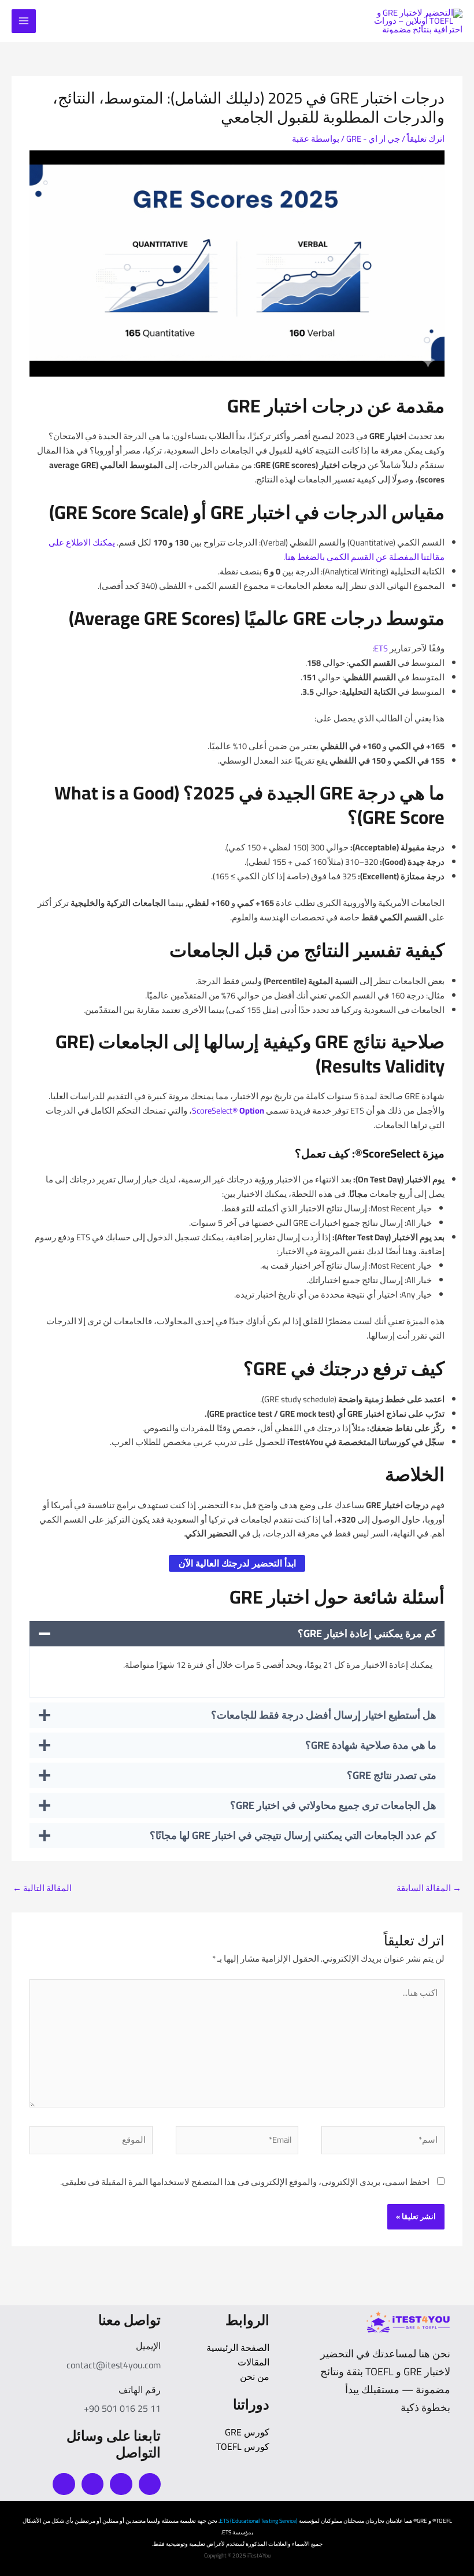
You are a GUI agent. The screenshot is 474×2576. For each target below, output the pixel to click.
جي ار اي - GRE (373, 139)
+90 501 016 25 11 (122, 2408)
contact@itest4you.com (114, 2365)
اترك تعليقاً (426, 139)
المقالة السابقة (429, 1888)
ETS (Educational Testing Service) (259, 2521)
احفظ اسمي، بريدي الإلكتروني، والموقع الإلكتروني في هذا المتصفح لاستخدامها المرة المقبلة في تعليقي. (245, 2182)
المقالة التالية (42, 1888)
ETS (381, 648)
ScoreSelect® (228, 1110)
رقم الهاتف (140, 2390)
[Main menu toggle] (24, 21)
